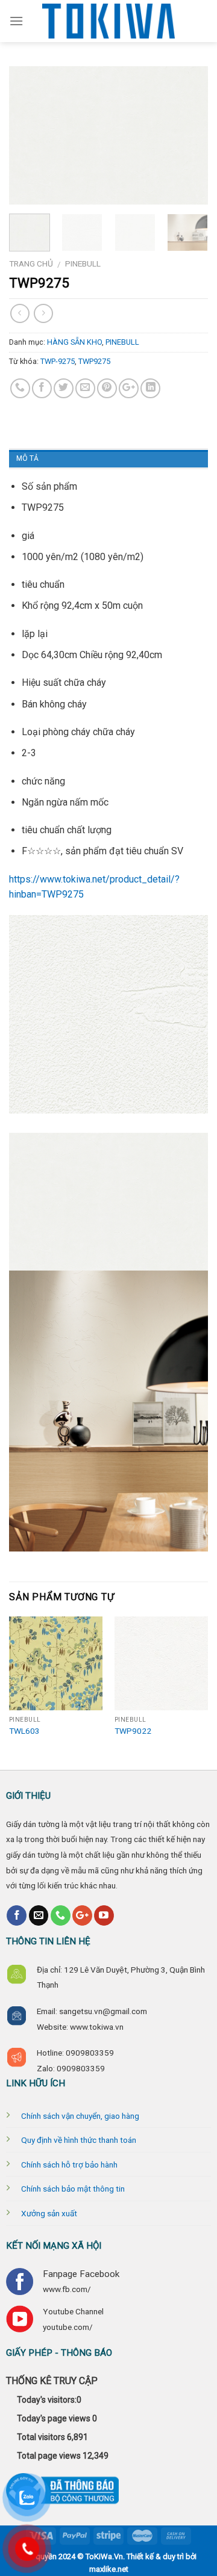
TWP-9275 (58, 361)
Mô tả (27, 458)
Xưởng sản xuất (49, 2213)
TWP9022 (133, 1731)
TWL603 (24, 1731)
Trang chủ (31, 263)
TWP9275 (94, 361)
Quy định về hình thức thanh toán (79, 2140)
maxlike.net (109, 2569)
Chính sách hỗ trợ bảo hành (69, 2165)
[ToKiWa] (109, 21)
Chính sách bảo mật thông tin (73, 2189)
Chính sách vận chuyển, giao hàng (80, 2116)
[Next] (189, 189)
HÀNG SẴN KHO (74, 342)
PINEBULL (83, 263)
